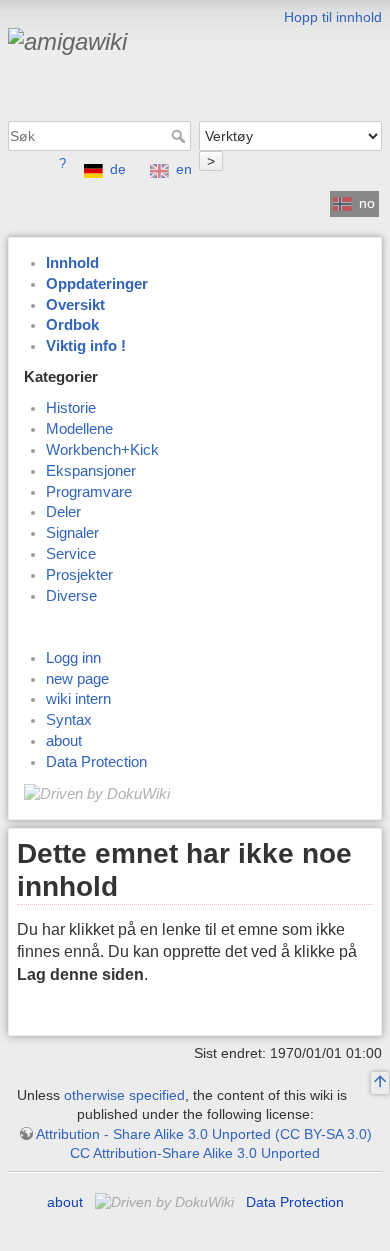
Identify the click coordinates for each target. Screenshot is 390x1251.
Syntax (69, 720)
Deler (63, 512)
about (64, 741)
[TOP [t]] (380, 1083)
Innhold (72, 263)
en (184, 169)
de (118, 169)
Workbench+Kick (102, 450)
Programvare (89, 492)
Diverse (71, 596)
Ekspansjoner (91, 471)
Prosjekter (79, 575)
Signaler (72, 533)
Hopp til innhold (333, 17)
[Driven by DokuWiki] (97, 793)
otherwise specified (124, 1095)
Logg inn (73, 658)
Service (71, 554)
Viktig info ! (86, 346)
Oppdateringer (97, 284)
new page (77, 679)
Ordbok (72, 325)
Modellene (79, 429)
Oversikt (75, 305)
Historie (71, 408)
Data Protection (96, 762)
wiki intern (78, 699)
